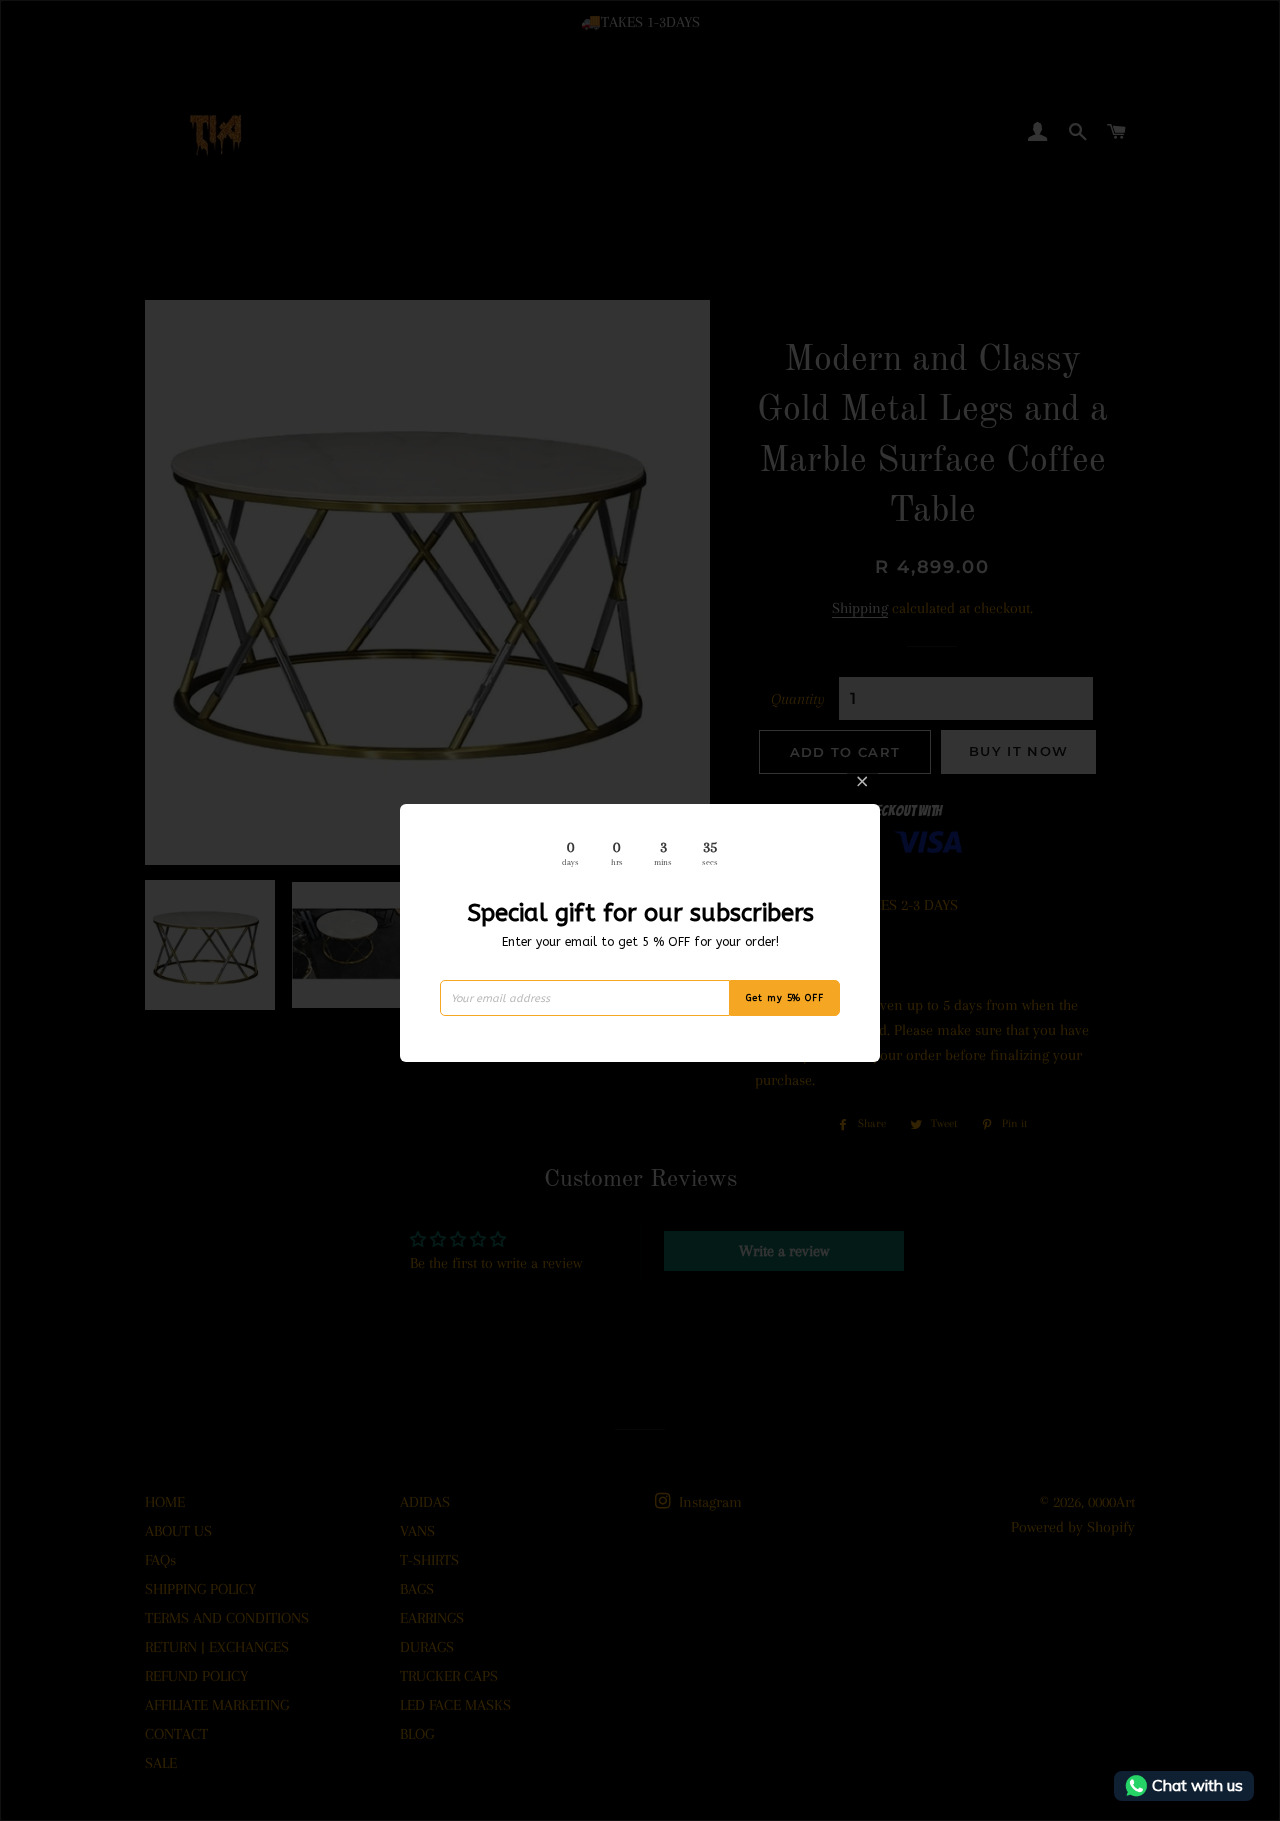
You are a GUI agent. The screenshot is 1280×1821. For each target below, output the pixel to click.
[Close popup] (862, 781)
